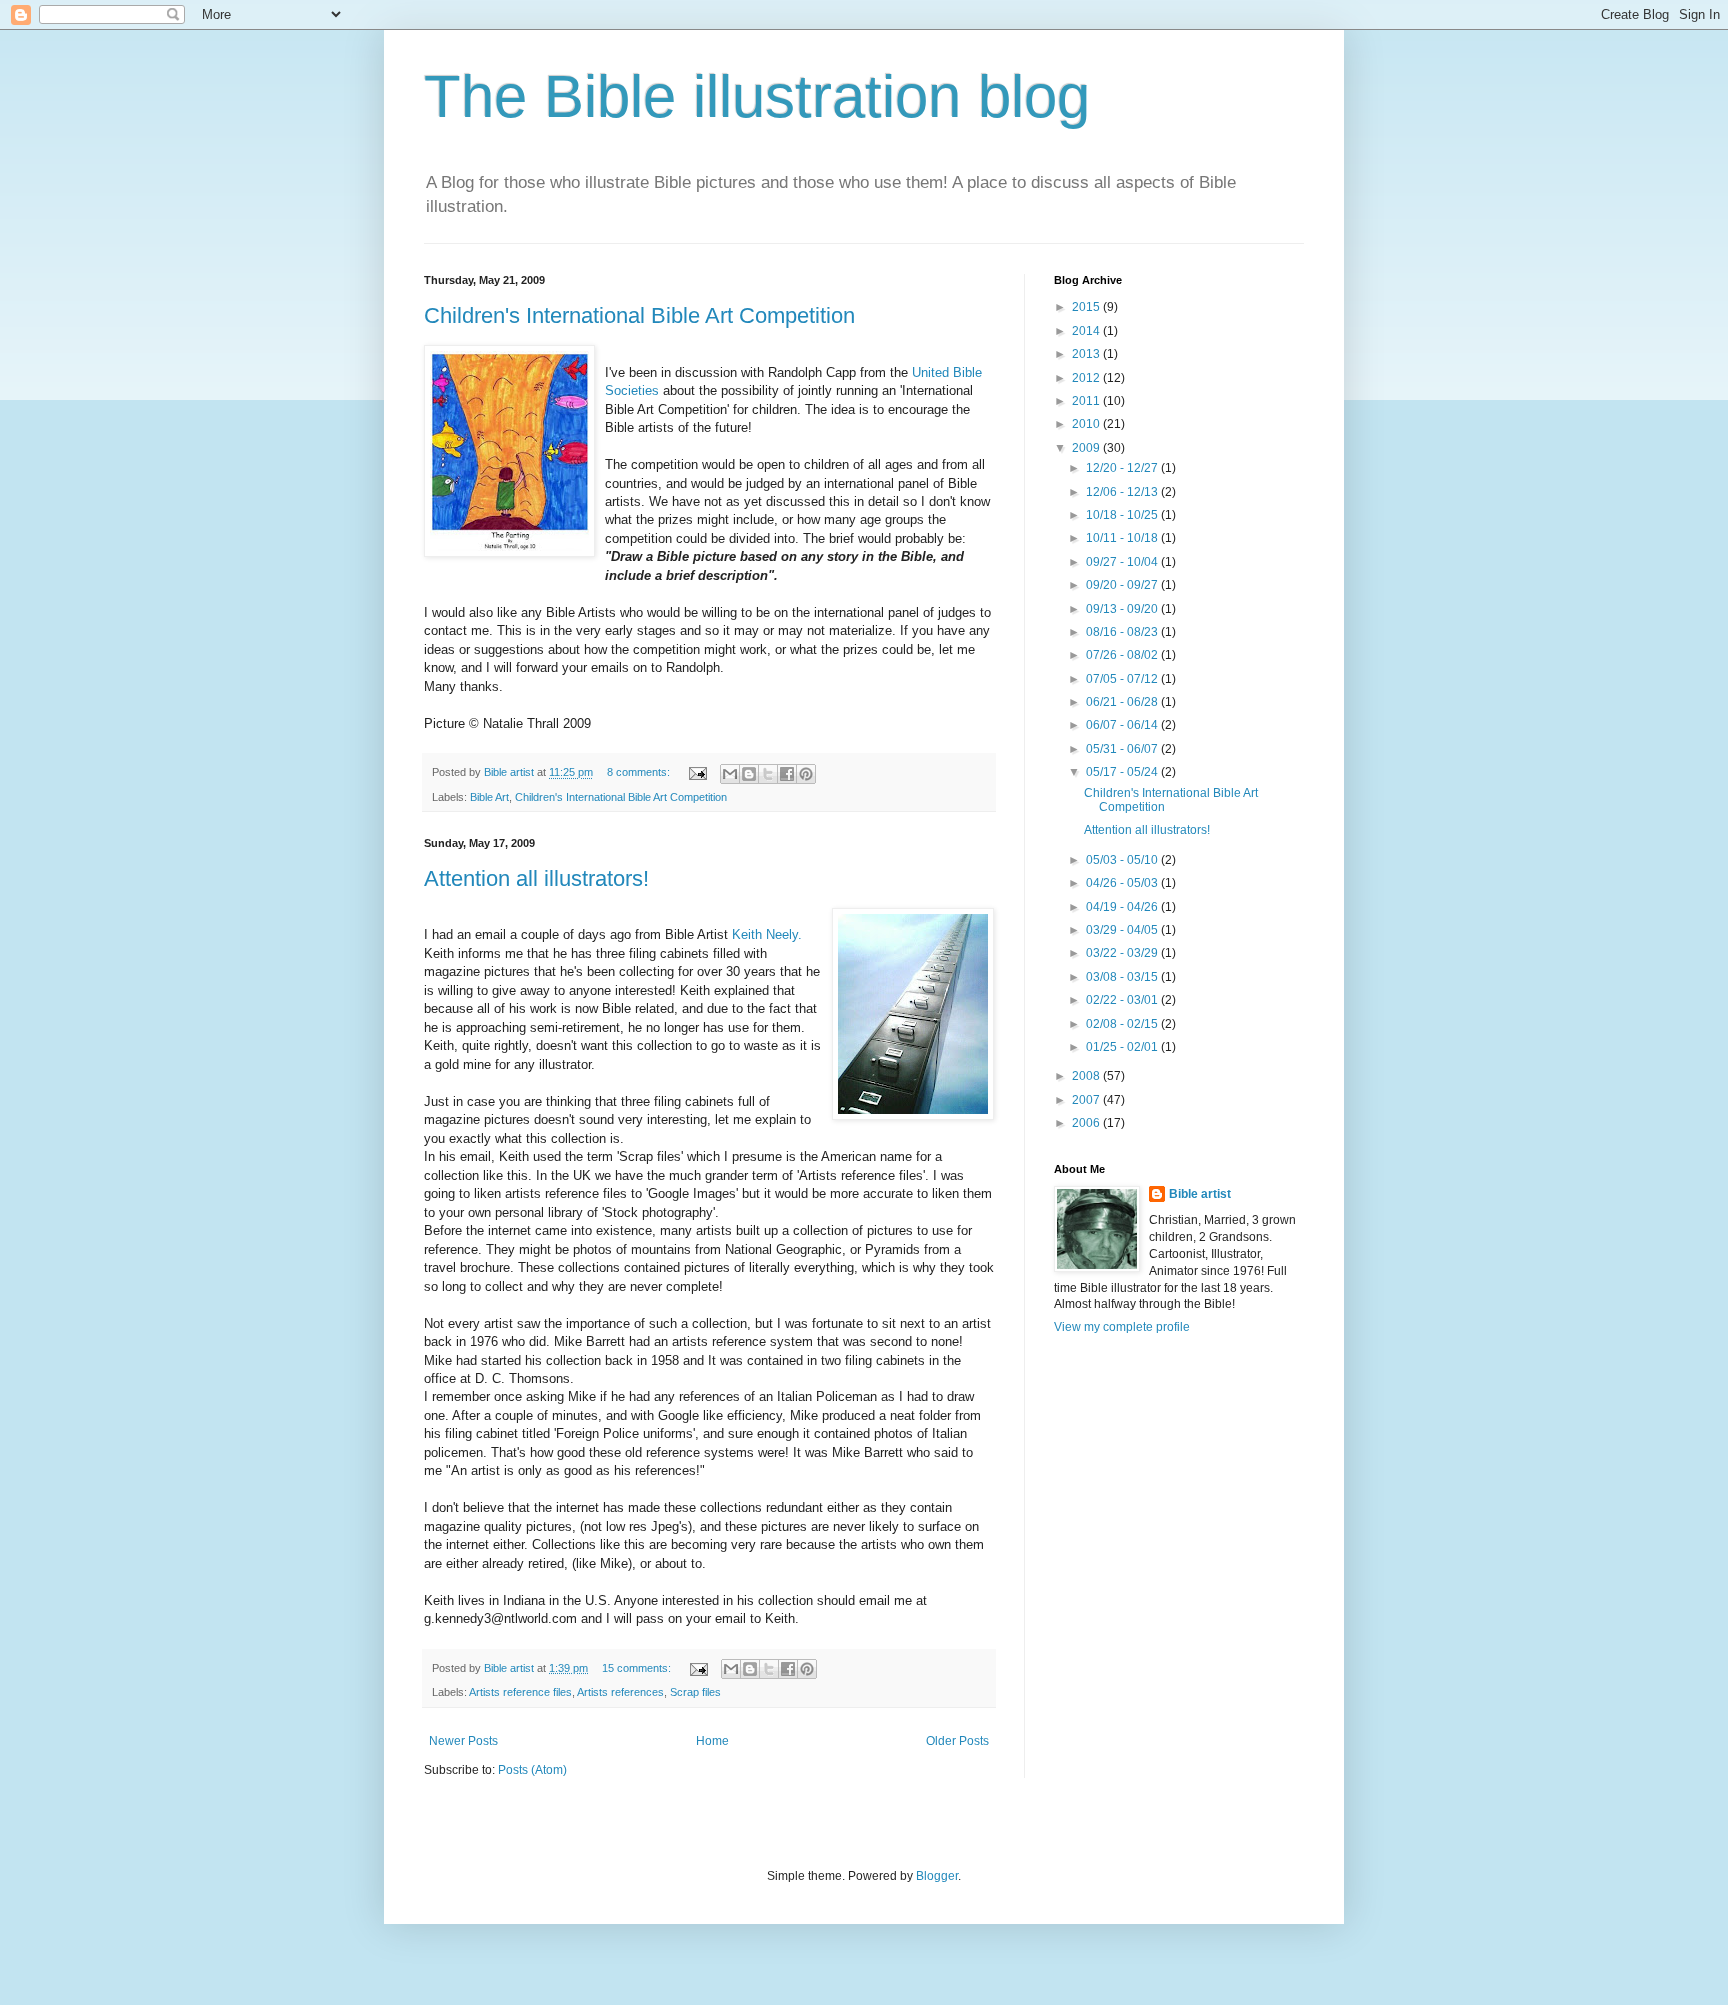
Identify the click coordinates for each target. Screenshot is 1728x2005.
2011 (1087, 401)
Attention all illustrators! (536, 878)
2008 (1087, 1076)
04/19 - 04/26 (1123, 907)
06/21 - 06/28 (1123, 702)
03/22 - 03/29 (1123, 953)
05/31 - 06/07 (1123, 749)
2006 (1087, 1123)
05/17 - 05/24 (1123, 772)
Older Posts (957, 1741)
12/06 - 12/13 (1123, 492)
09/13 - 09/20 (1123, 609)
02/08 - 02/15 (1123, 1024)
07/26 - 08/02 (1123, 655)
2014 (1087, 331)
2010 (1087, 424)
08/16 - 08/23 (1123, 632)
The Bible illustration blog (757, 96)
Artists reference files (520, 1692)
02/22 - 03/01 (1123, 1000)
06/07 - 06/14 (1123, 725)
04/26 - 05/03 (1123, 883)
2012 (1087, 378)
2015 (1087, 307)
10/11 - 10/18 (1123, 538)
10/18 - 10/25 (1123, 515)
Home (712, 1741)
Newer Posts (463, 1741)
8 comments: (640, 772)
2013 (1087, 354)
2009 (1087, 448)
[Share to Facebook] (787, 774)
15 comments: (638, 1668)
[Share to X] (768, 774)
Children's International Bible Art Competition (639, 315)
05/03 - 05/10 (1123, 860)
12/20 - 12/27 (1123, 468)
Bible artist (1200, 1194)
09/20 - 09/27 (1123, 585)
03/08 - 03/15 (1123, 977)
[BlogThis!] (749, 774)
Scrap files (695, 1692)
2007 (1087, 1100)
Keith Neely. (767, 934)
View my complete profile (1122, 1327)
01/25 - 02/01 (1123, 1047)
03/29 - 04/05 (1123, 930)
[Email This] (730, 774)
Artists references (620, 1692)
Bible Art (489, 797)
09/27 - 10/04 (1123, 562)
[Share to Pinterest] (806, 774)
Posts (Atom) (532, 1770)
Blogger (937, 1876)
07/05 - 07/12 (1123, 679)
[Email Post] (697, 772)
